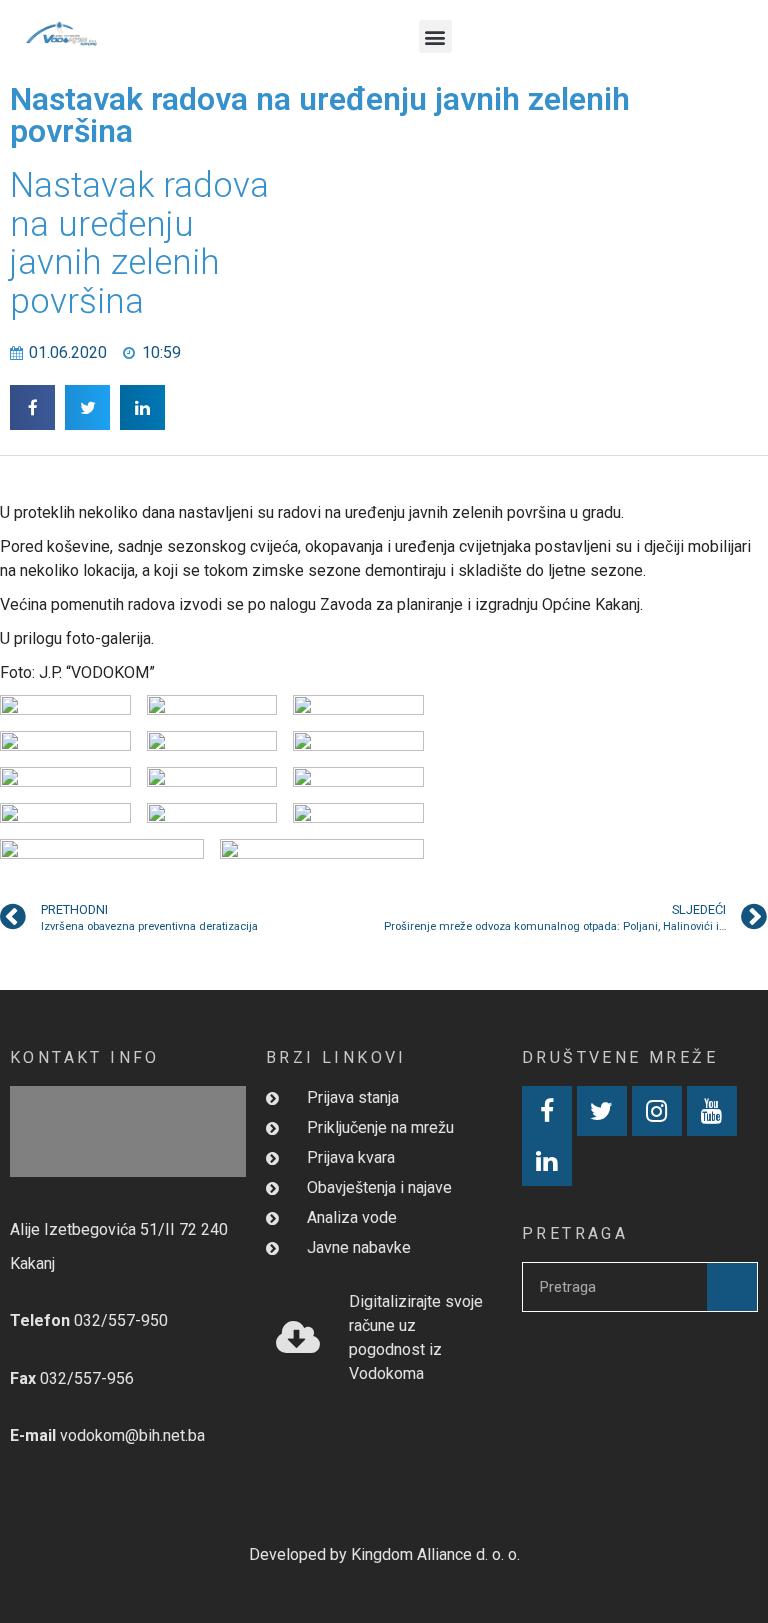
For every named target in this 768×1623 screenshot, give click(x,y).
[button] (435, 36)
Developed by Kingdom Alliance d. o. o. (384, 1554)
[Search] (732, 1287)
